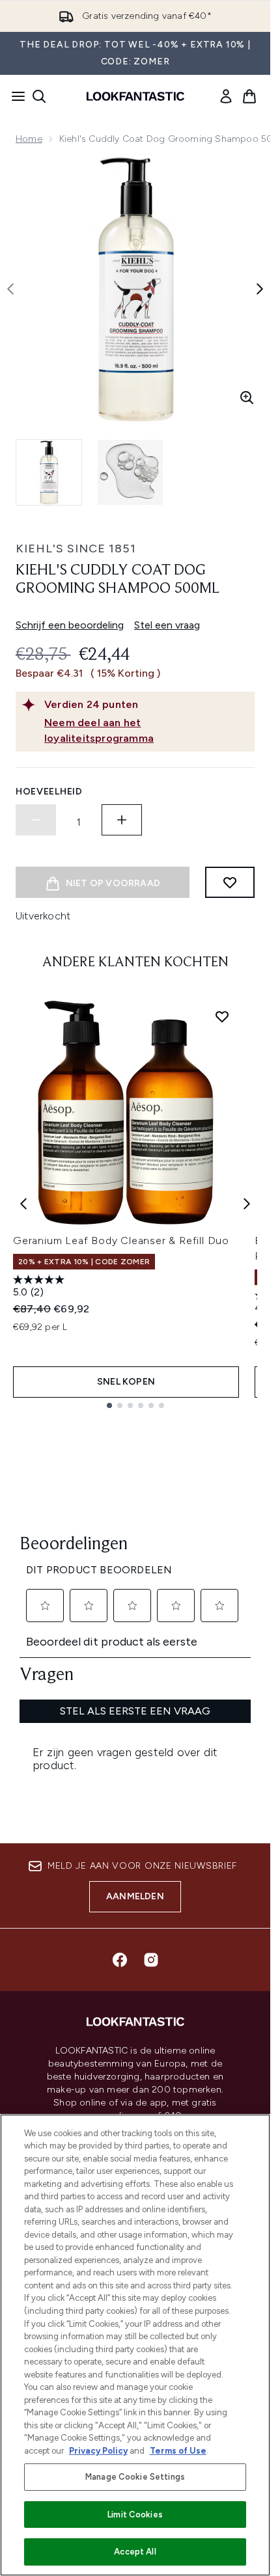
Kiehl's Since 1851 (76, 549)
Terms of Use (178, 2451)
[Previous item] (23, 1204)
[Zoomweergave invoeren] (247, 398)
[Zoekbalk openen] (39, 96)
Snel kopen (126, 1382)
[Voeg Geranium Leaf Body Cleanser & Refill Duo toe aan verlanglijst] (222, 1016)
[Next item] (247, 1204)
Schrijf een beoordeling (70, 625)
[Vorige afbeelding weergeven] (10, 289)
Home (29, 139)
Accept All (135, 2552)
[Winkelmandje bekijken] (249, 96)
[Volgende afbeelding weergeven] (260, 289)
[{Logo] (135, 96)
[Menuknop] (14, 96)
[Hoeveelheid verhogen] (122, 820)
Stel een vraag (167, 625)
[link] (226, 96)
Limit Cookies (135, 2515)
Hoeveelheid (49, 792)
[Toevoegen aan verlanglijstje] (230, 882)
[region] (135, 2345)
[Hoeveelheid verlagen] (36, 820)
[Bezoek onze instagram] (151, 1960)
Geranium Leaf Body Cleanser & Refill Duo (121, 1241)
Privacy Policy (98, 2451)
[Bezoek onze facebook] (120, 1960)
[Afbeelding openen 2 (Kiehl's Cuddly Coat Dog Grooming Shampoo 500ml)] (130, 472)
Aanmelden (135, 1896)
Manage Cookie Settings (135, 2477)
